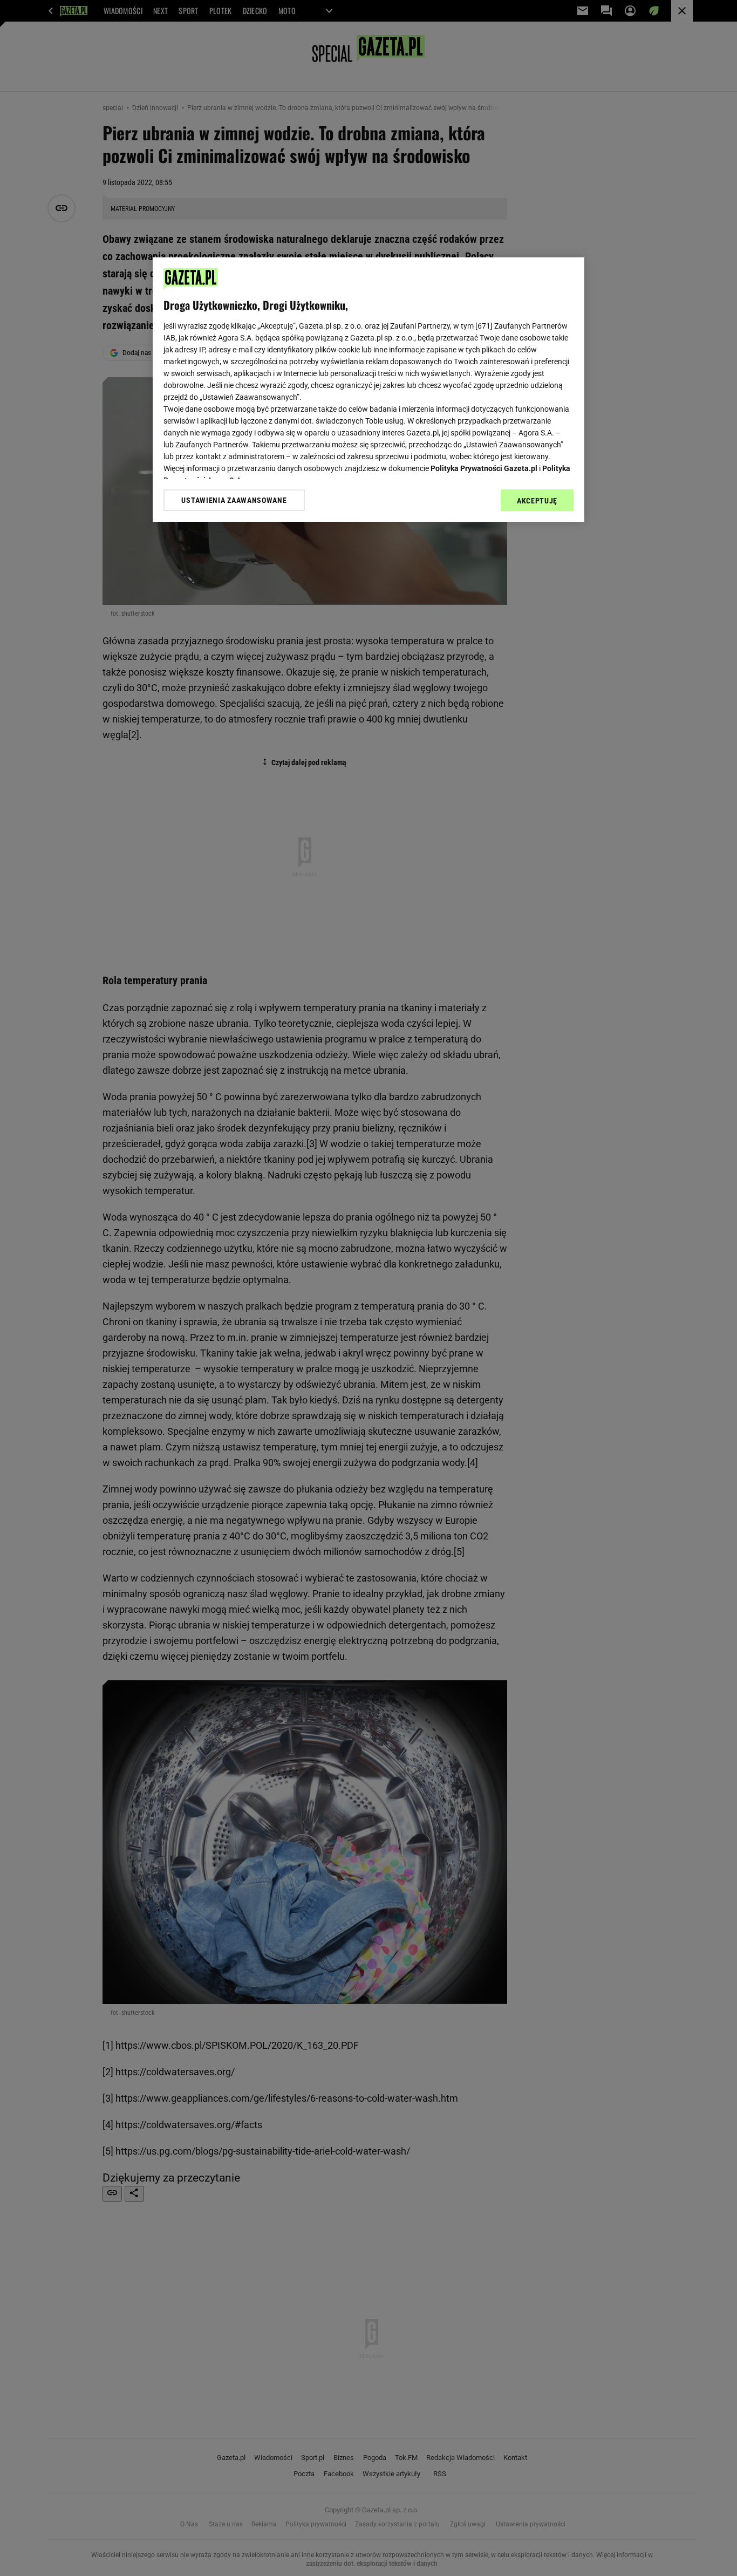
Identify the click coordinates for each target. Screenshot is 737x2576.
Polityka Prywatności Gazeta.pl (484, 468)
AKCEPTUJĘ (537, 501)
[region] (368, 390)
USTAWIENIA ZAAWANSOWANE (234, 500)
